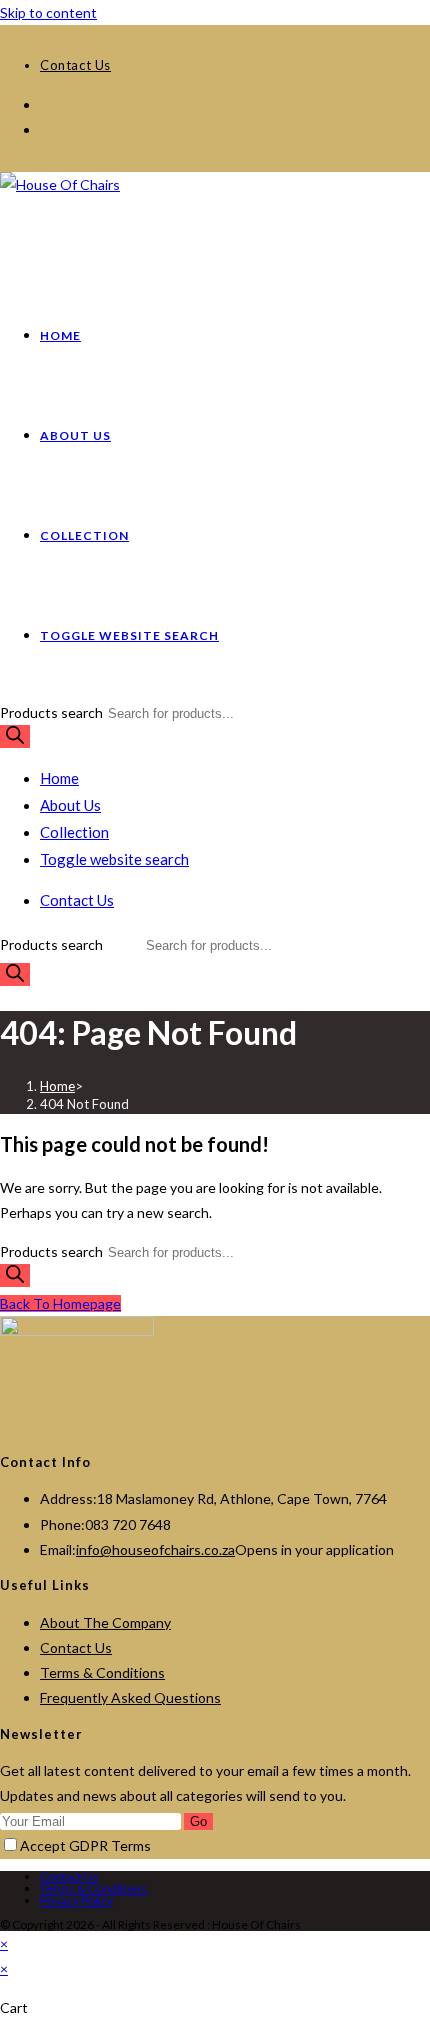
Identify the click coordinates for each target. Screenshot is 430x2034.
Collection (74, 832)
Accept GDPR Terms (85, 1845)
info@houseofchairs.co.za (155, 1549)
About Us (70, 805)
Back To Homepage (60, 1303)
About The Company (105, 1622)
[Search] (15, 736)
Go (198, 1821)
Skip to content (48, 12)
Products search (53, 712)
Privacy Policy (76, 1900)
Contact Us (76, 1647)
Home (59, 778)
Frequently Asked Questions (130, 1697)
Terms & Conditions (102, 1672)
